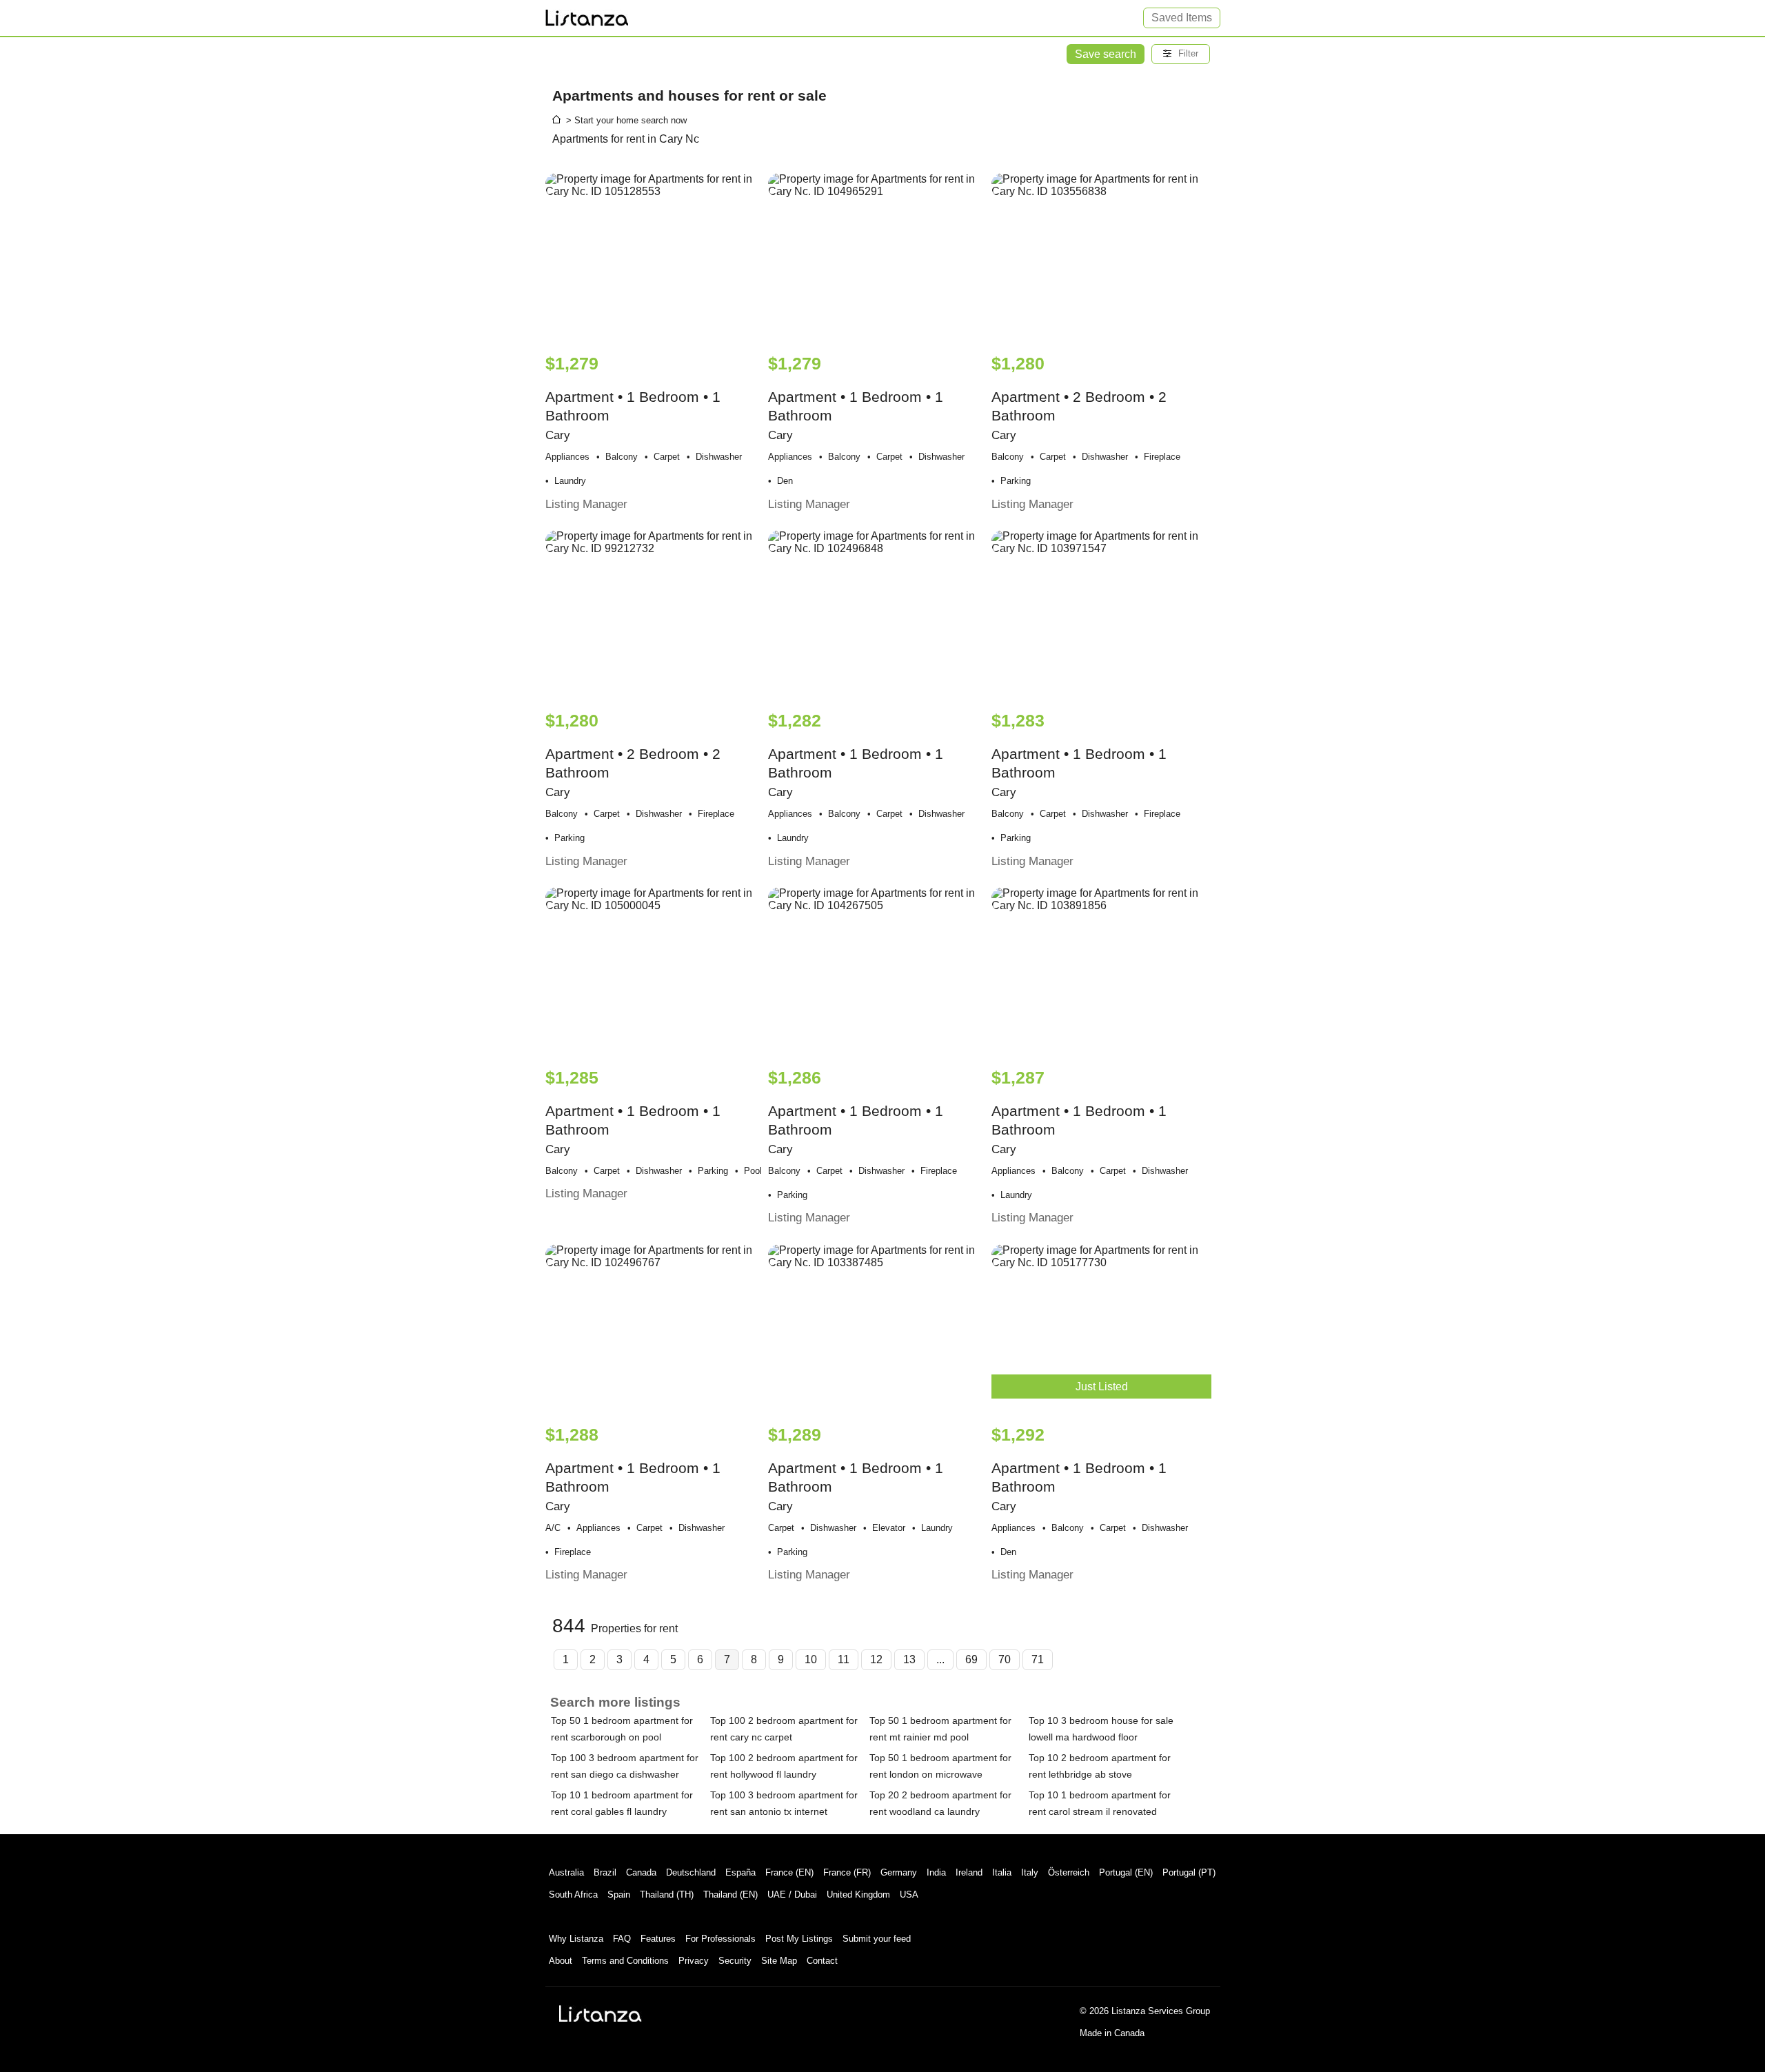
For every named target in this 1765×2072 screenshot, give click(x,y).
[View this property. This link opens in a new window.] (655, 256)
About (561, 1961)
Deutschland (691, 1872)
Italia (1002, 1872)
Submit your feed (877, 1939)
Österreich (1069, 1872)
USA (909, 1895)
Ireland (969, 1872)
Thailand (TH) (667, 1895)
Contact (822, 1961)
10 (811, 1659)
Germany (899, 1872)
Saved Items (1182, 18)
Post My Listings (799, 1939)
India (936, 1872)
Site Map (779, 1961)
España (740, 1872)
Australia (566, 1872)
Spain (619, 1895)
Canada (641, 1872)
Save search (1106, 54)
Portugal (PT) (1189, 1872)
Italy (1030, 1872)
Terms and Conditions (625, 1961)
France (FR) (847, 1872)
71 (1038, 1659)
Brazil (605, 1872)
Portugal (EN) (1126, 1872)
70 (1005, 1659)
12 (876, 1659)
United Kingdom (858, 1895)
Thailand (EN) (730, 1895)
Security (735, 1961)
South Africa (573, 1895)
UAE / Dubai (792, 1895)
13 (909, 1659)
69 (971, 1659)
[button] (1181, 54)
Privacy (694, 1961)
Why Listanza (576, 1939)
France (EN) (789, 1872)
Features (658, 1939)
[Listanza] (601, 2013)
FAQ (622, 1939)
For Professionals (720, 1939)
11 (844, 1659)
